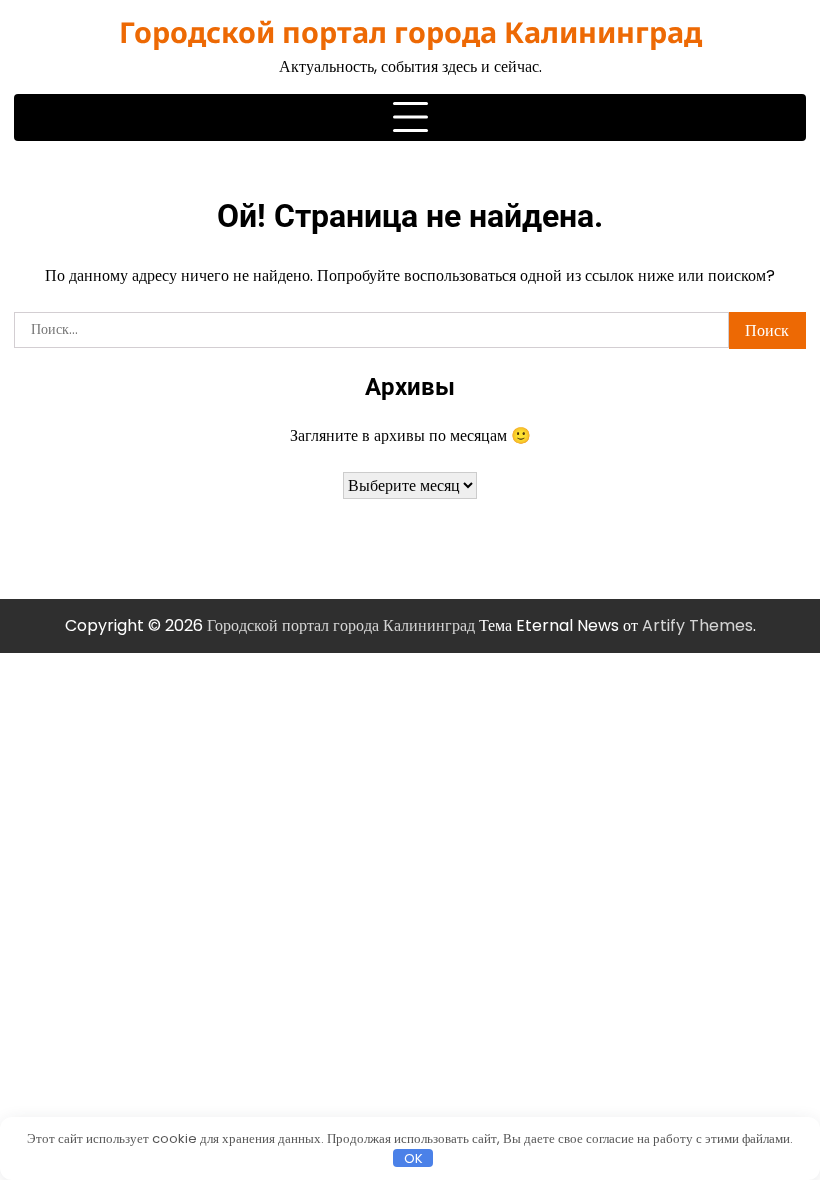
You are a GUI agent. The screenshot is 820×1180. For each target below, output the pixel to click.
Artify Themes (697, 625)
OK (413, 1158)
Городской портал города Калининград (410, 31)
